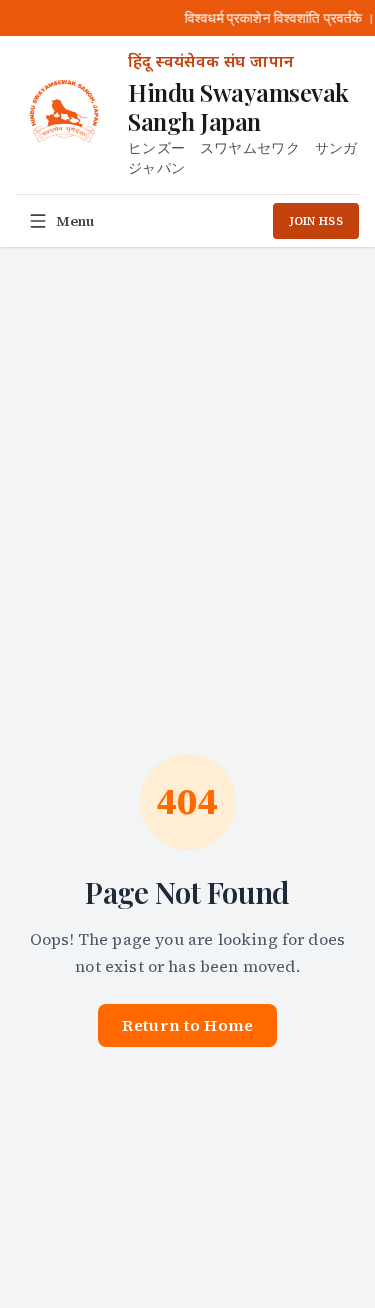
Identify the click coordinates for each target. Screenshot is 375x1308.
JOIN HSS (316, 221)
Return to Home (187, 1025)
